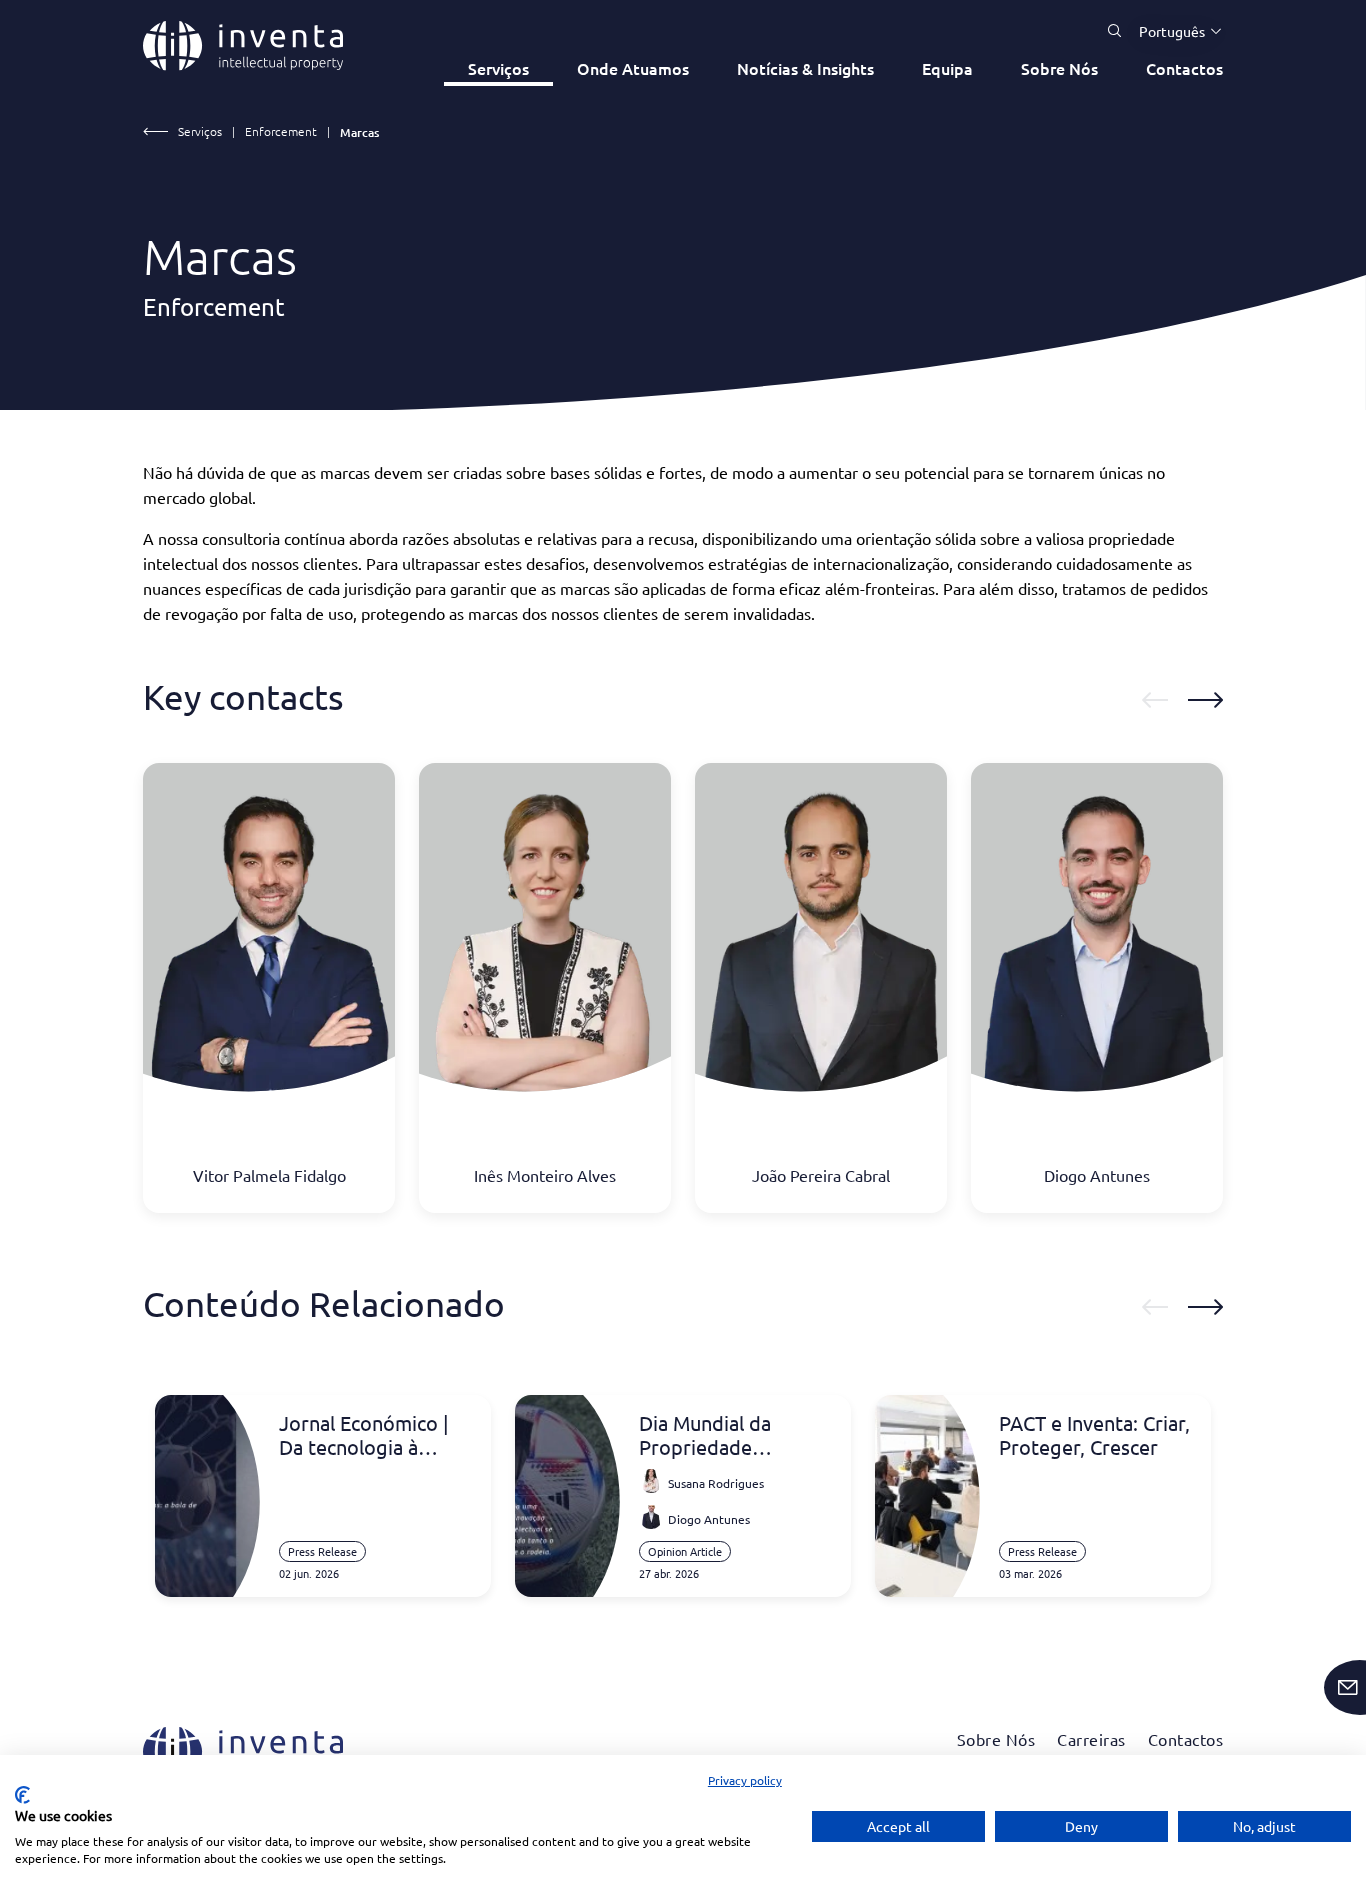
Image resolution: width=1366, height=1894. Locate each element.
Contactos (1184, 68)
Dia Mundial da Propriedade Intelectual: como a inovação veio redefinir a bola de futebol (723, 1435)
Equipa (947, 68)
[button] (1173, 31)
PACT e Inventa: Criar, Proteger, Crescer (1094, 1435)
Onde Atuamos (633, 68)
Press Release (322, 1551)
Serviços (498, 68)
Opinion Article (685, 1551)
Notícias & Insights (805, 68)
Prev (1155, 700)
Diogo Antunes (709, 1519)
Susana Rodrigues (716, 1483)
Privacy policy (745, 1780)
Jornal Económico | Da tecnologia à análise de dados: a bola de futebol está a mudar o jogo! (370, 1435)
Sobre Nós (1059, 68)
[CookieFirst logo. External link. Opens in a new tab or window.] (22, 1795)
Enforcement (281, 131)
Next (1205, 700)
